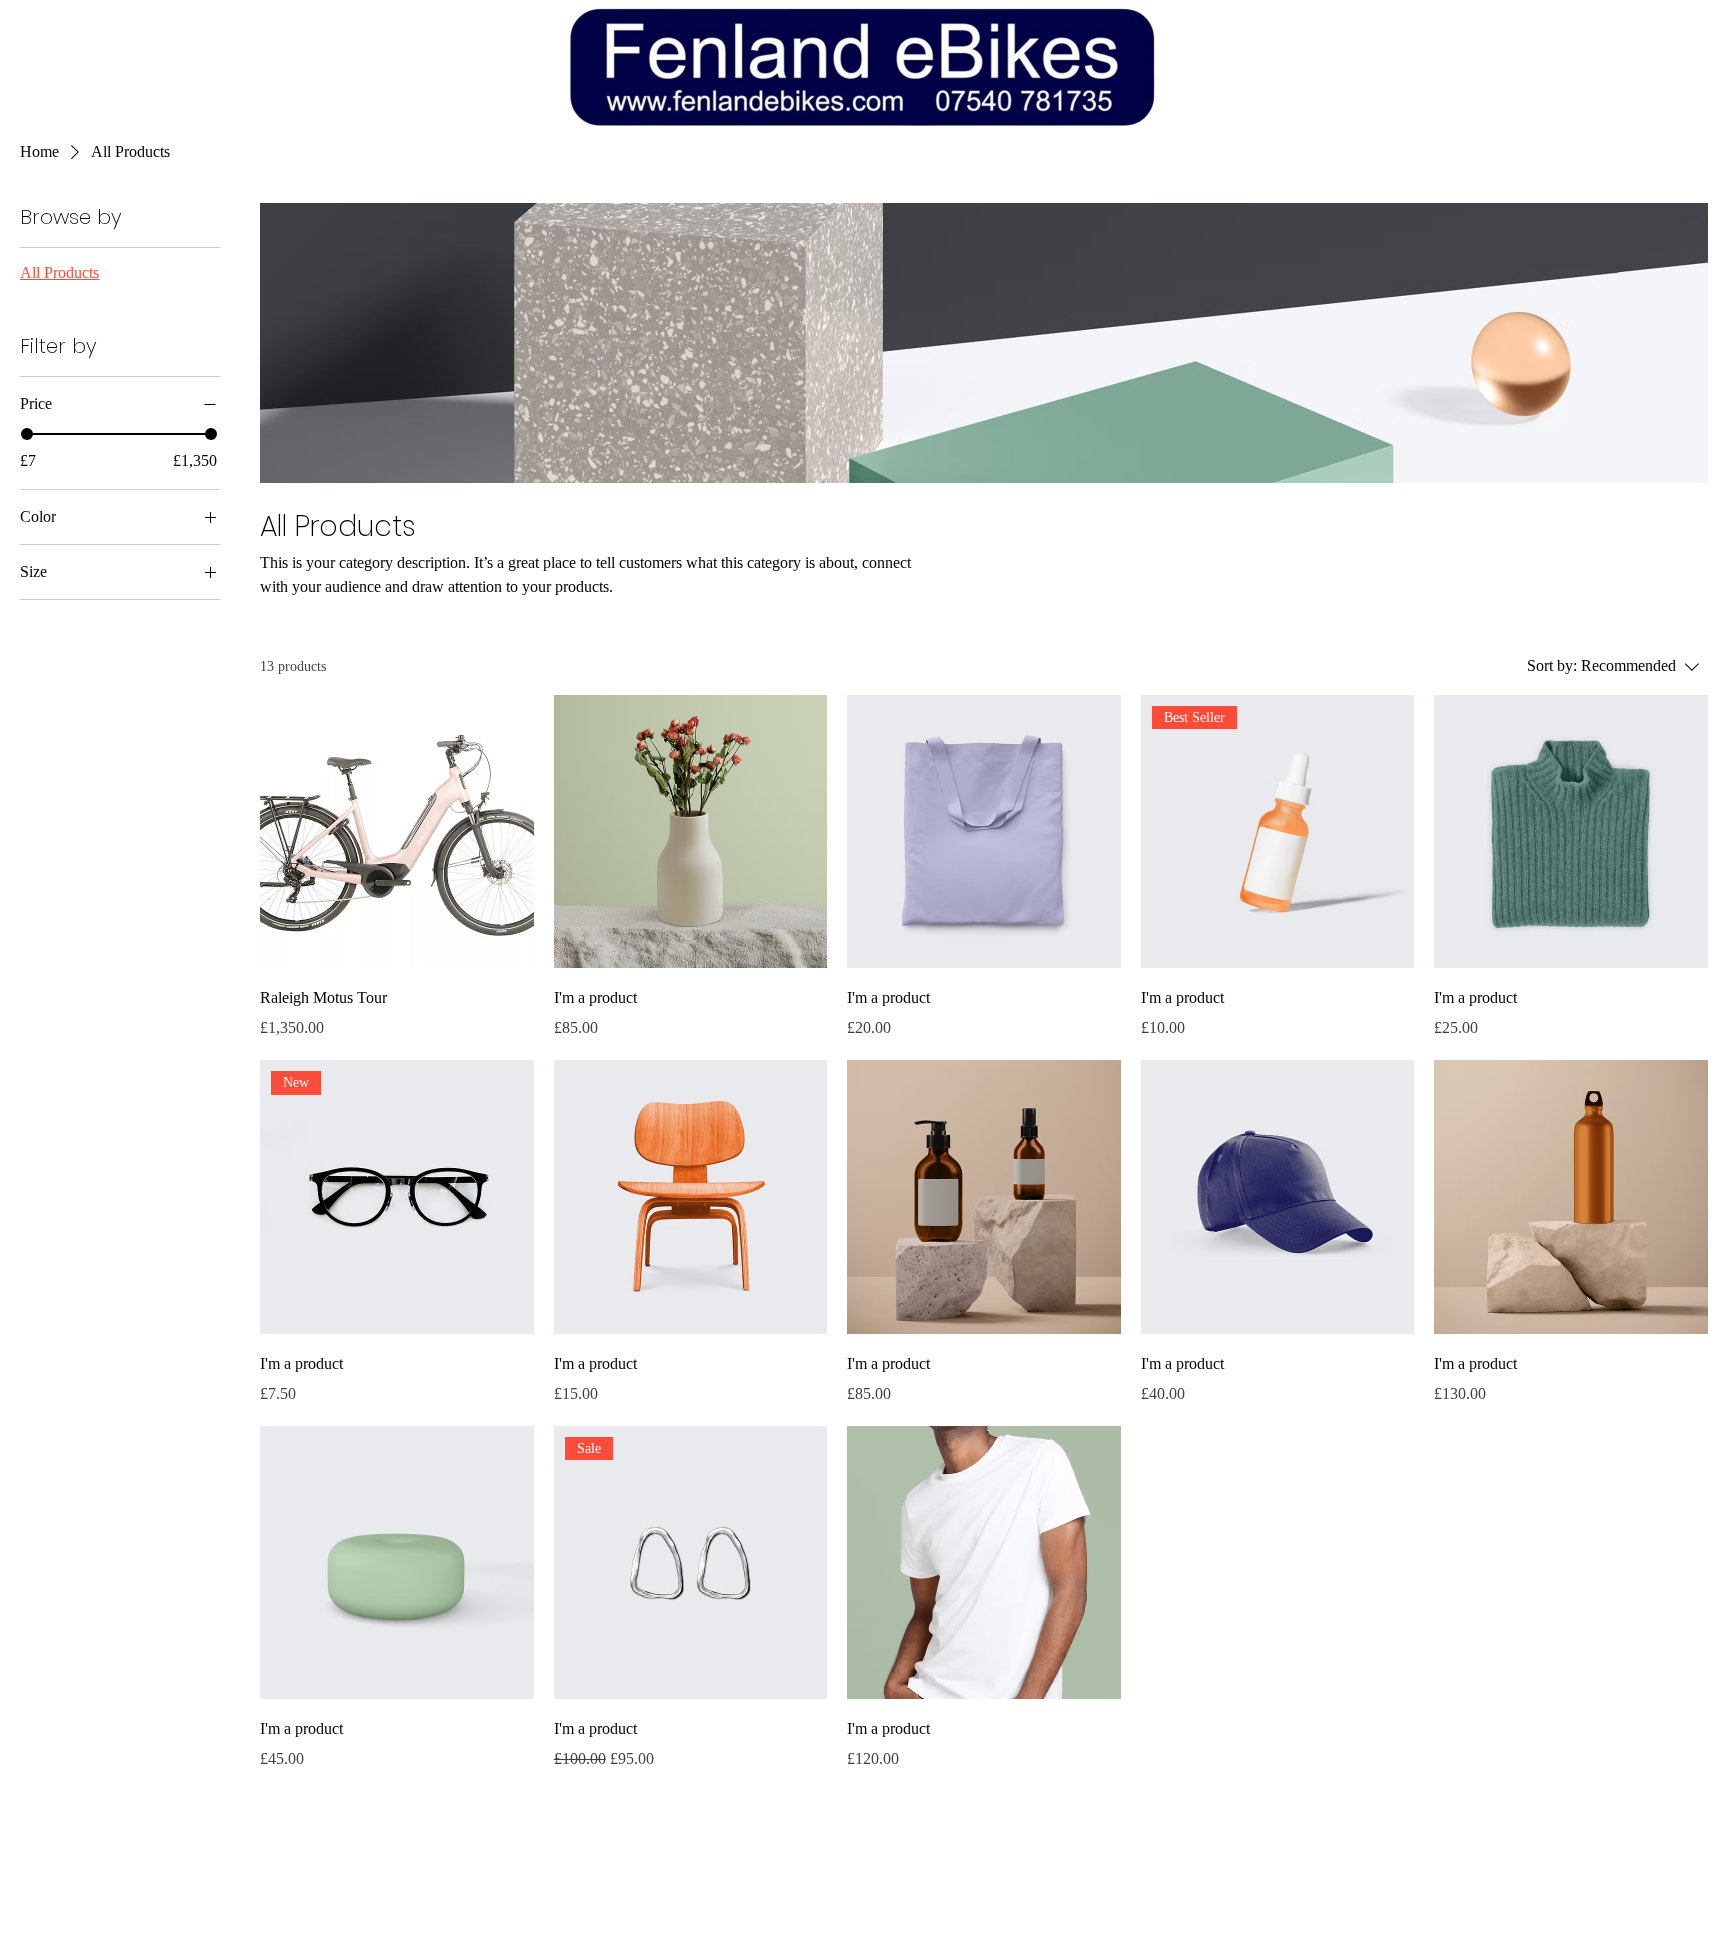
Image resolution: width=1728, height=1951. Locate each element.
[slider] (27, 434)
